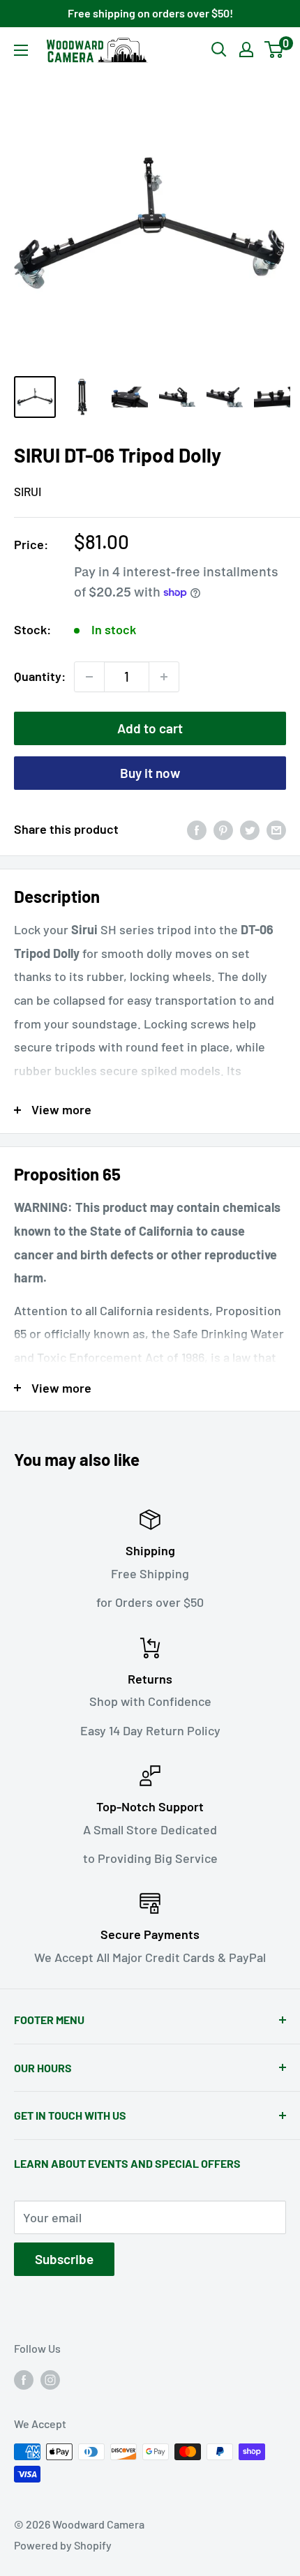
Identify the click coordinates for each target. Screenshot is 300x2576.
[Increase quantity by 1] (164, 677)
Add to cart (150, 728)
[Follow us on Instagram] (50, 2379)
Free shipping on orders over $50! (150, 13)
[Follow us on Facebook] (24, 2379)
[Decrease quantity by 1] (89, 677)
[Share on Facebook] (197, 830)
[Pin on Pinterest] (223, 830)
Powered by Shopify (63, 2545)
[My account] (246, 50)
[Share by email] (276, 830)
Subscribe (64, 2259)
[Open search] (219, 50)
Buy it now (150, 773)
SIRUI (28, 491)
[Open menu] (21, 50)
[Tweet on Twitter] (250, 830)
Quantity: (40, 676)
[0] (275, 50)
